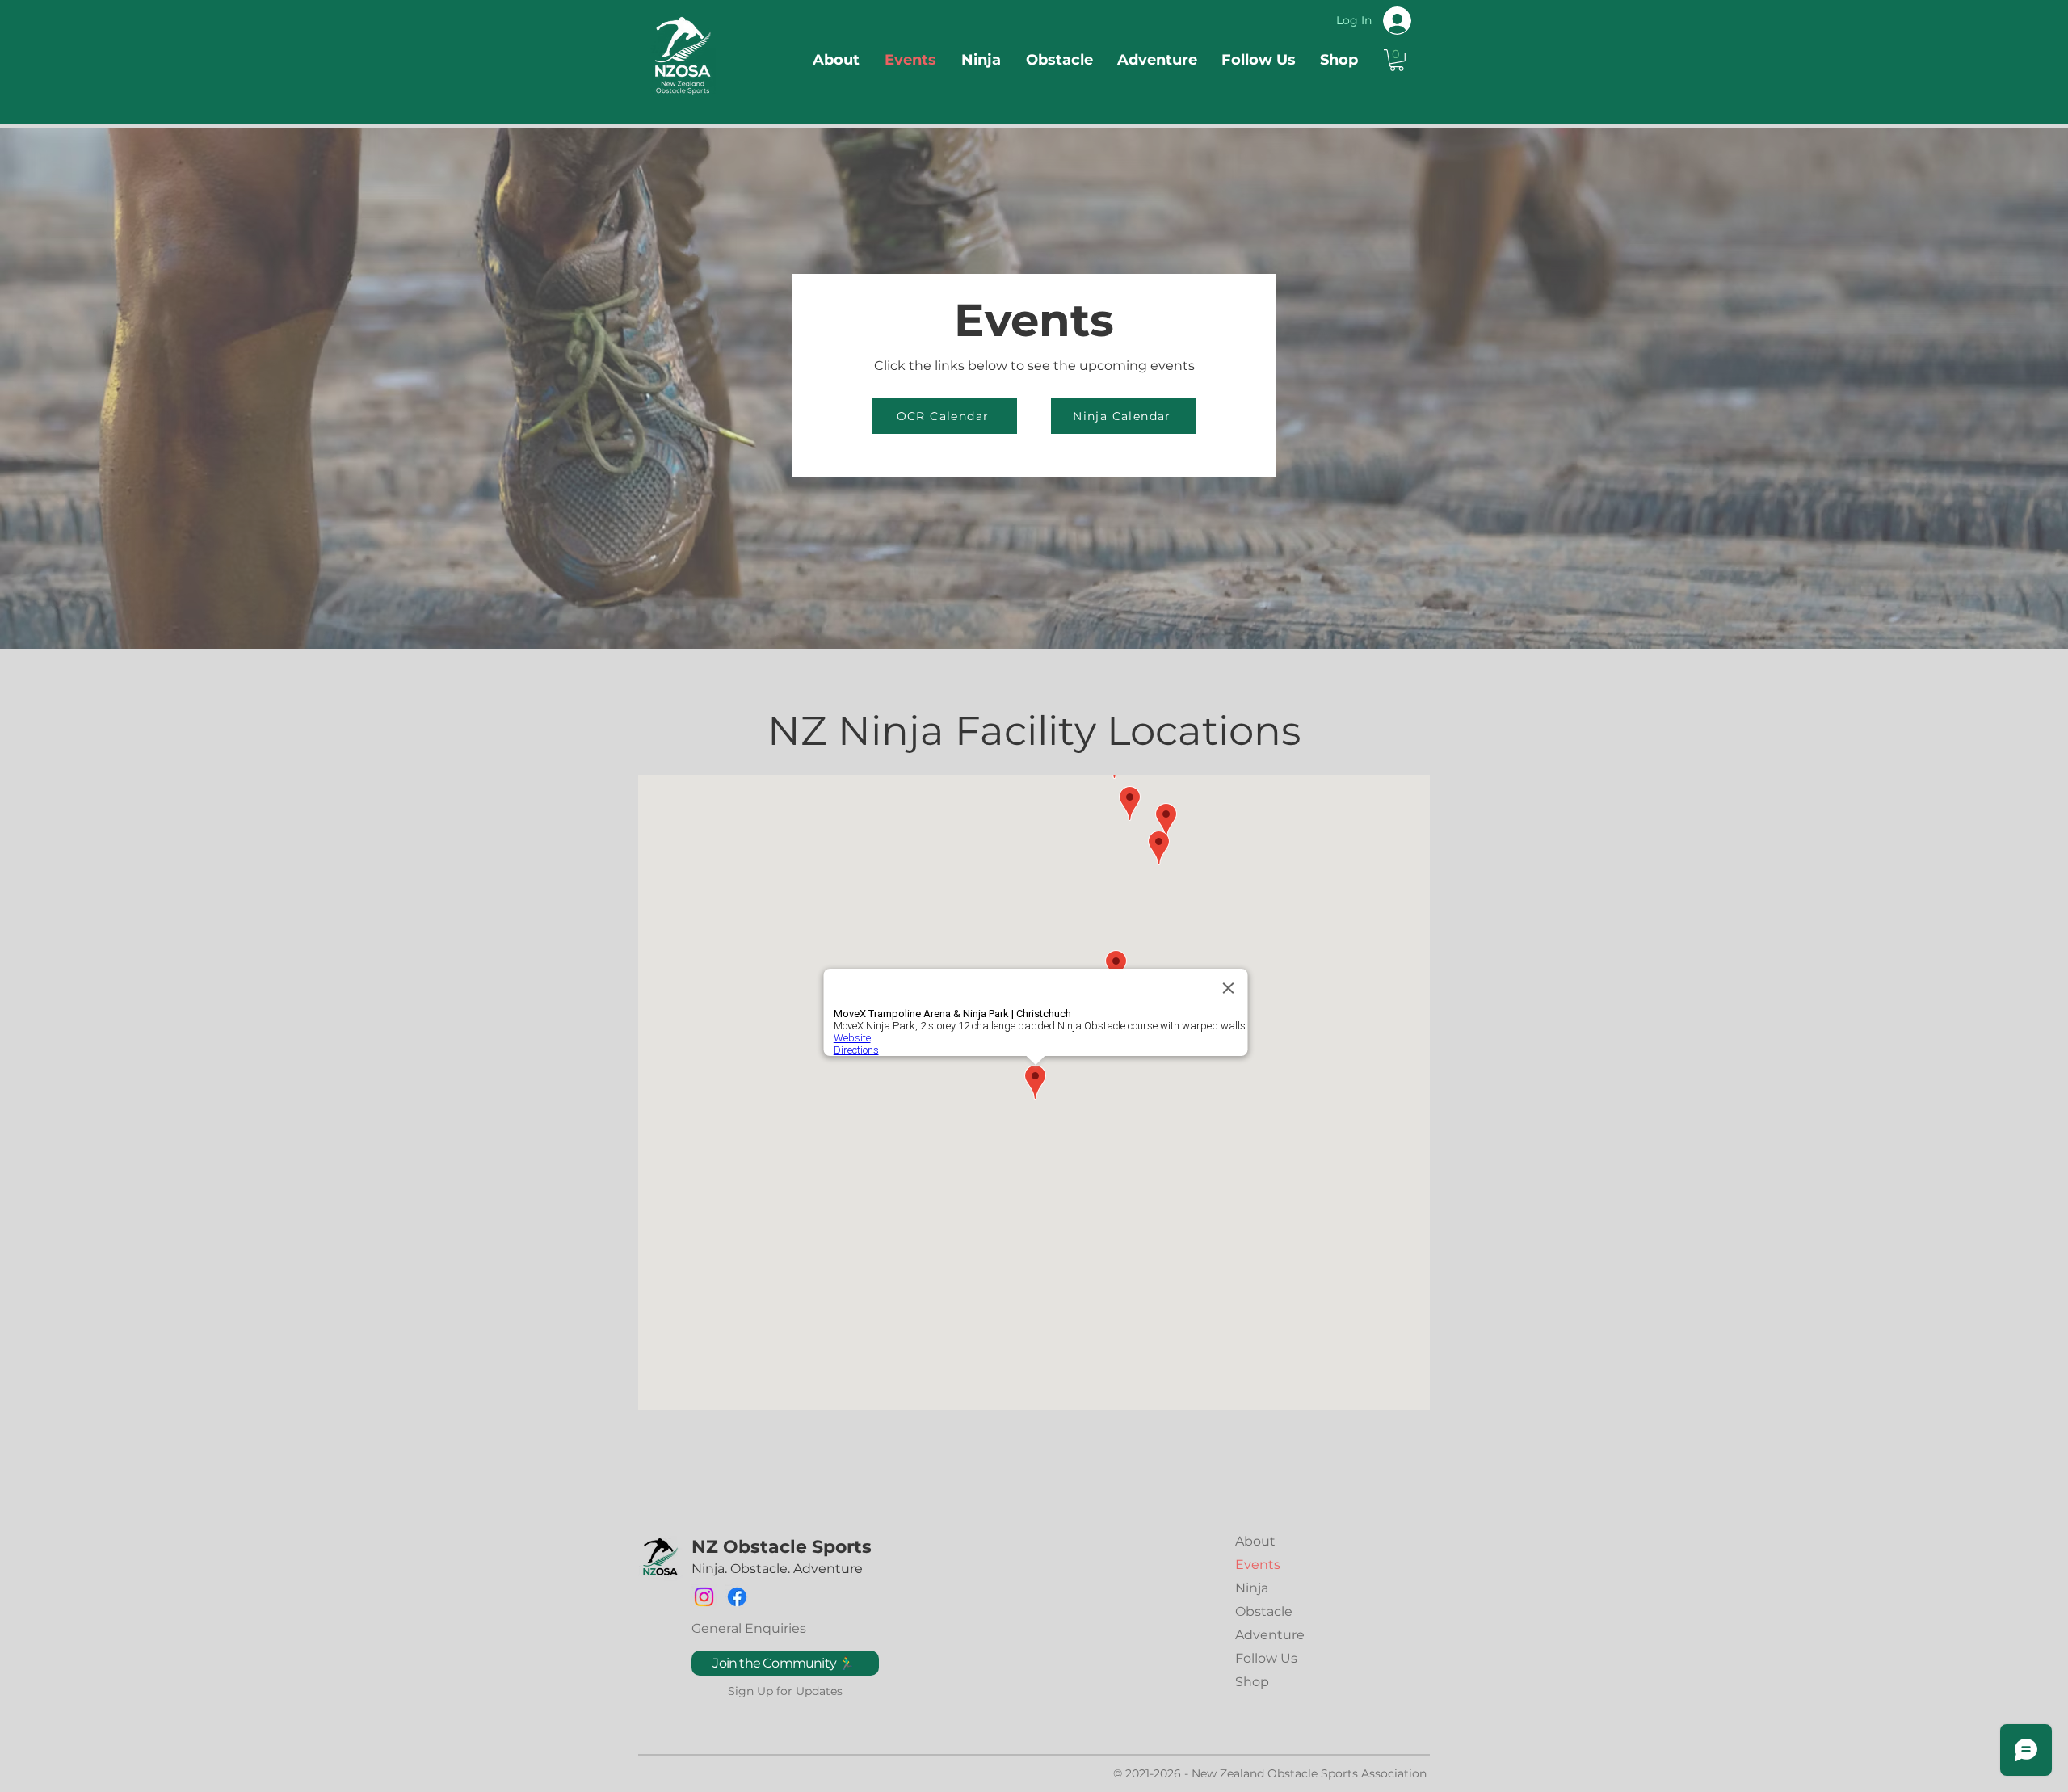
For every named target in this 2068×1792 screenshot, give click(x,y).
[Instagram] (704, 1597)
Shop (1252, 1682)
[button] (1397, 60)
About (1255, 1541)
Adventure (1270, 1635)
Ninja (1252, 1588)
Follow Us (1266, 1658)
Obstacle (1264, 1611)
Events (1258, 1565)
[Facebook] (737, 1597)
